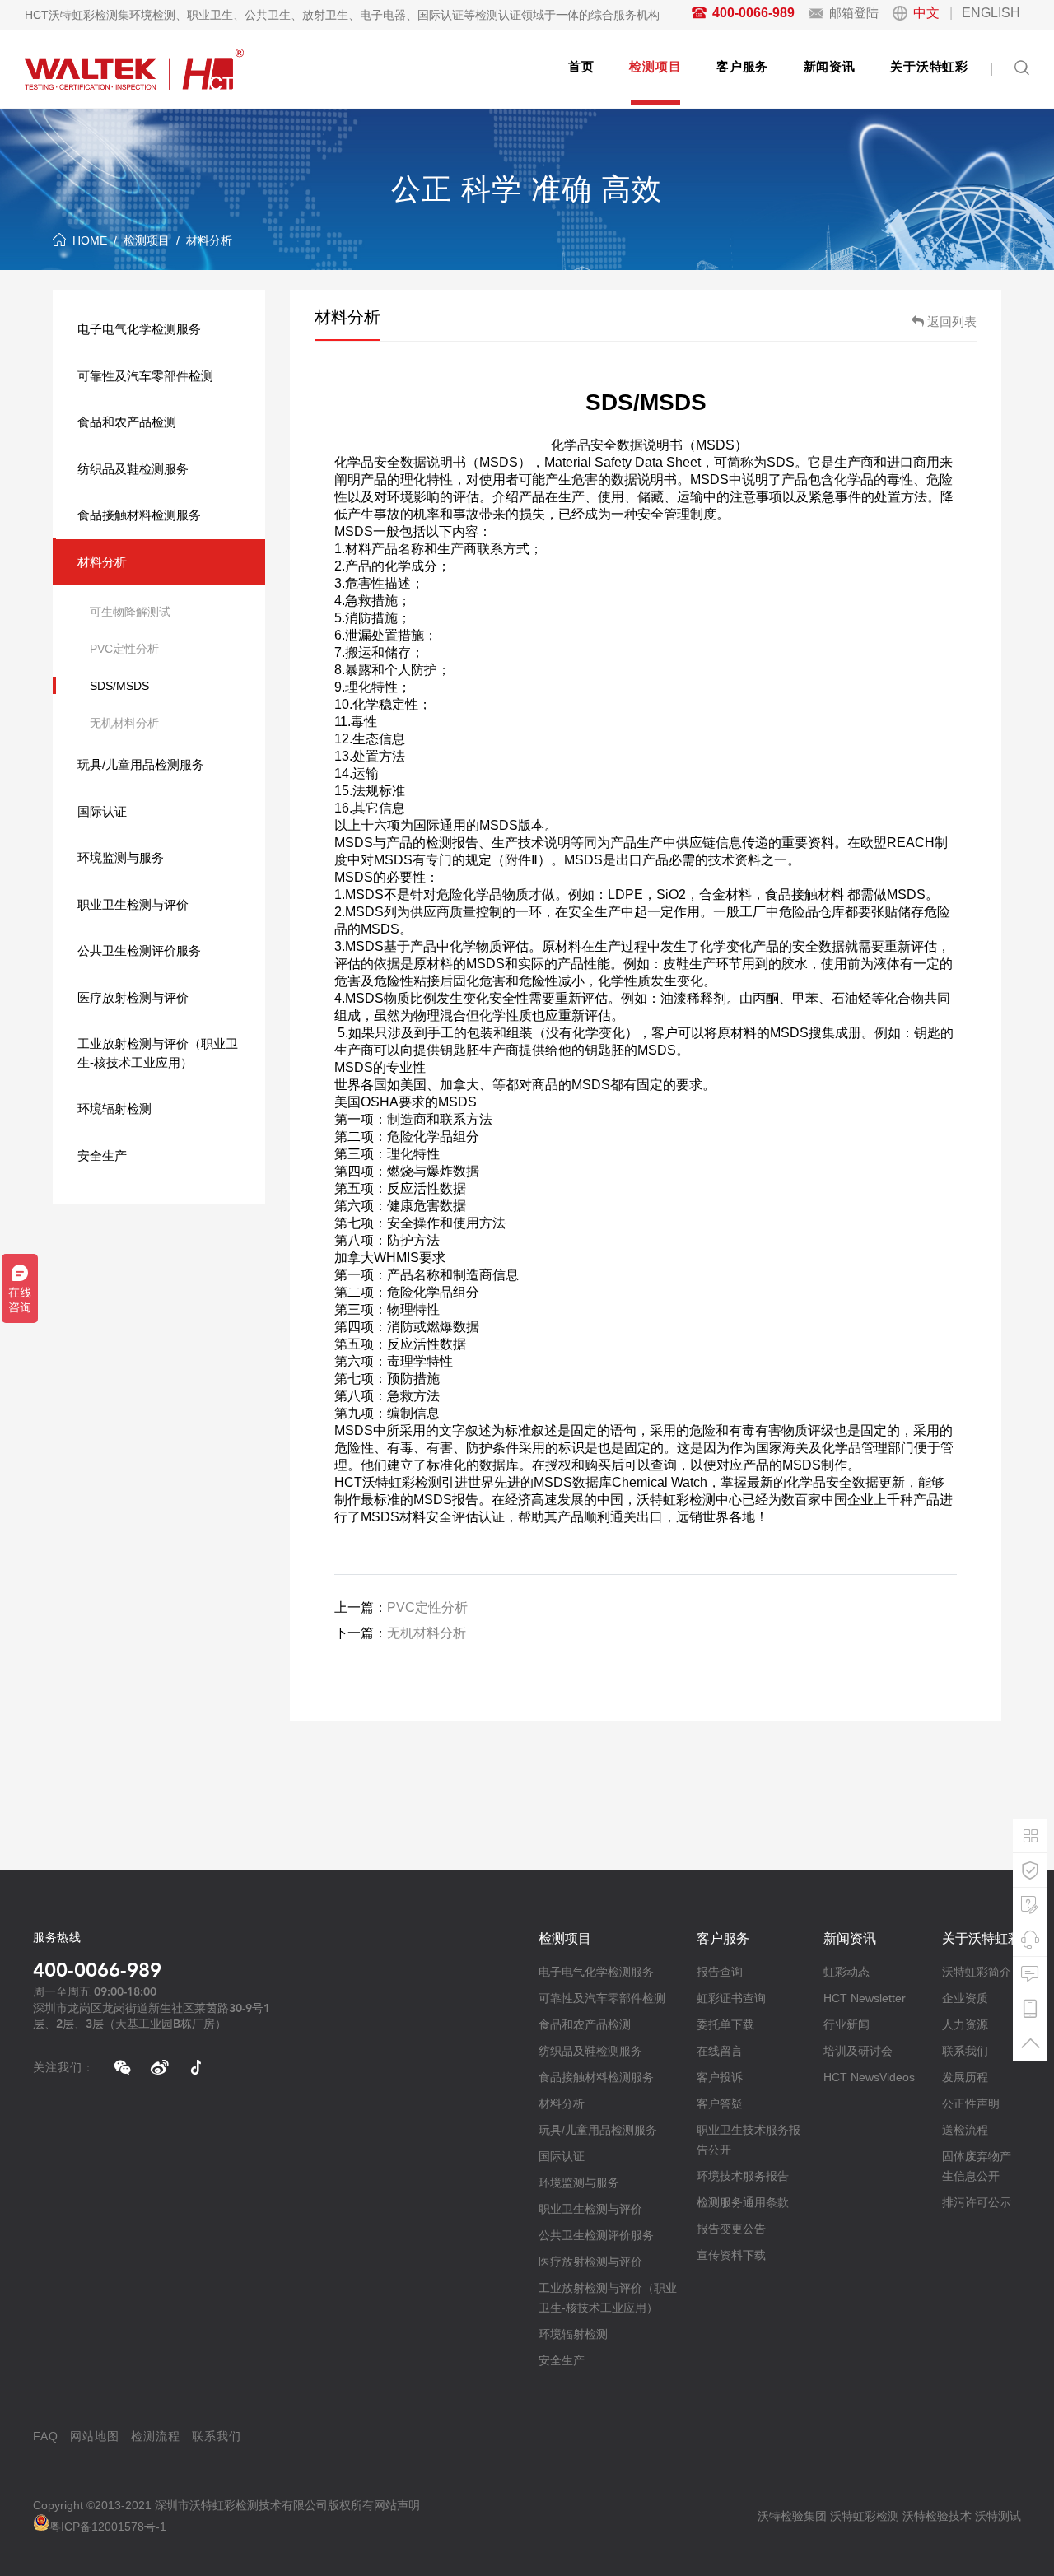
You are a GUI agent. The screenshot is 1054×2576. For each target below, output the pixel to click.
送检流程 (965, 2130)
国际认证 (102, 811)
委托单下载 (725, 2024)
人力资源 (965, 2024)
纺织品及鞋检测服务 (133, 469)
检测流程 (156, 2436)
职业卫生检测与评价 (133, 904)
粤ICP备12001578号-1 (108, 2527)
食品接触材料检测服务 (139, 515)
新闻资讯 (830, 66)
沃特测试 (998, 2516)
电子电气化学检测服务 (139, 329)
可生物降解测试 (130, 612)
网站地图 (95, 2436)
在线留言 (720, 2051)
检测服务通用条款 (743, 2202)
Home (90, 240)
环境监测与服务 (121, 857)
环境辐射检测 (114, 1109)
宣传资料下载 (731, 2255)
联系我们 (965, 2051)
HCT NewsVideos (869, 2077)
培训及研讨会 (858, 2051)
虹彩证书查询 (731, 1998)
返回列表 (952, 321)
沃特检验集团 (792, 2516)
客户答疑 (720, 2103)
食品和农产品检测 (127, 422)
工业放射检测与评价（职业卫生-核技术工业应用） (158, 1053)
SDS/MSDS (119, 686)
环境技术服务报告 (743, 2176)
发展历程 (965, 2077)
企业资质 (965, 1998)
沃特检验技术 (937, 2516)
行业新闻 (846, 2024)
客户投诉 (720, 2077)
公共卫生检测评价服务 (139, 950)
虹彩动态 (846, 1972)
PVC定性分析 (124, 649)
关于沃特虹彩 (929, 66)
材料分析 (209, 240)
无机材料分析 (124, 723)
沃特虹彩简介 (977, 1972)
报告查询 (720, 1972)
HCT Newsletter (865, 1998)
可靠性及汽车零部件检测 (145, 376)
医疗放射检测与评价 (133, 997)
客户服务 (742, 66)
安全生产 (102, 1155)
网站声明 (397, 2505)
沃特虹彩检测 (865, 2516)
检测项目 (655, 66)
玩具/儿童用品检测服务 (141, 764)
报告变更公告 (731, 2229)
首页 (581, 66)
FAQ (46, 2436)
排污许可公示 (977, 2202)
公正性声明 (971, 2103)
